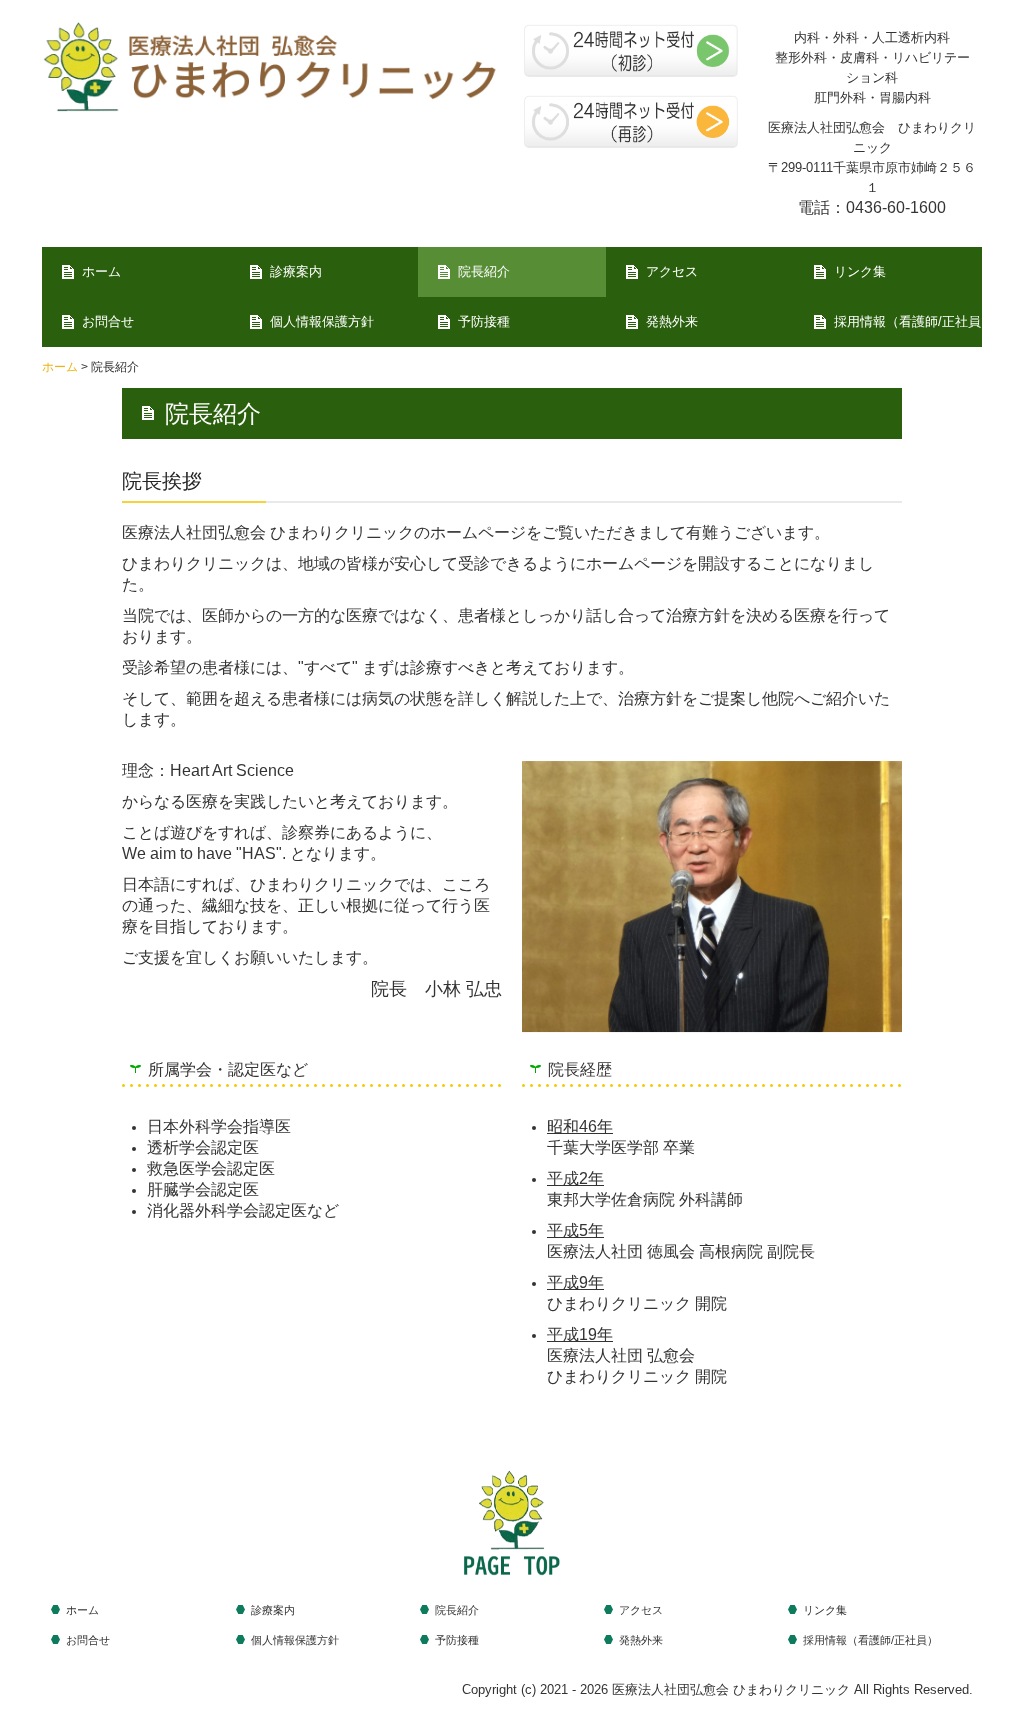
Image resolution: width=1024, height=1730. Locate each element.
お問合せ (108, 321)
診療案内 (296, 271)
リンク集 (860, 271)
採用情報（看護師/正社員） (908, 321)
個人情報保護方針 (322, 321)
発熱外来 (672, 321)
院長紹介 (484, 271)
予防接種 (484, 321)
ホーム (101, 271)
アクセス (672, 271)
